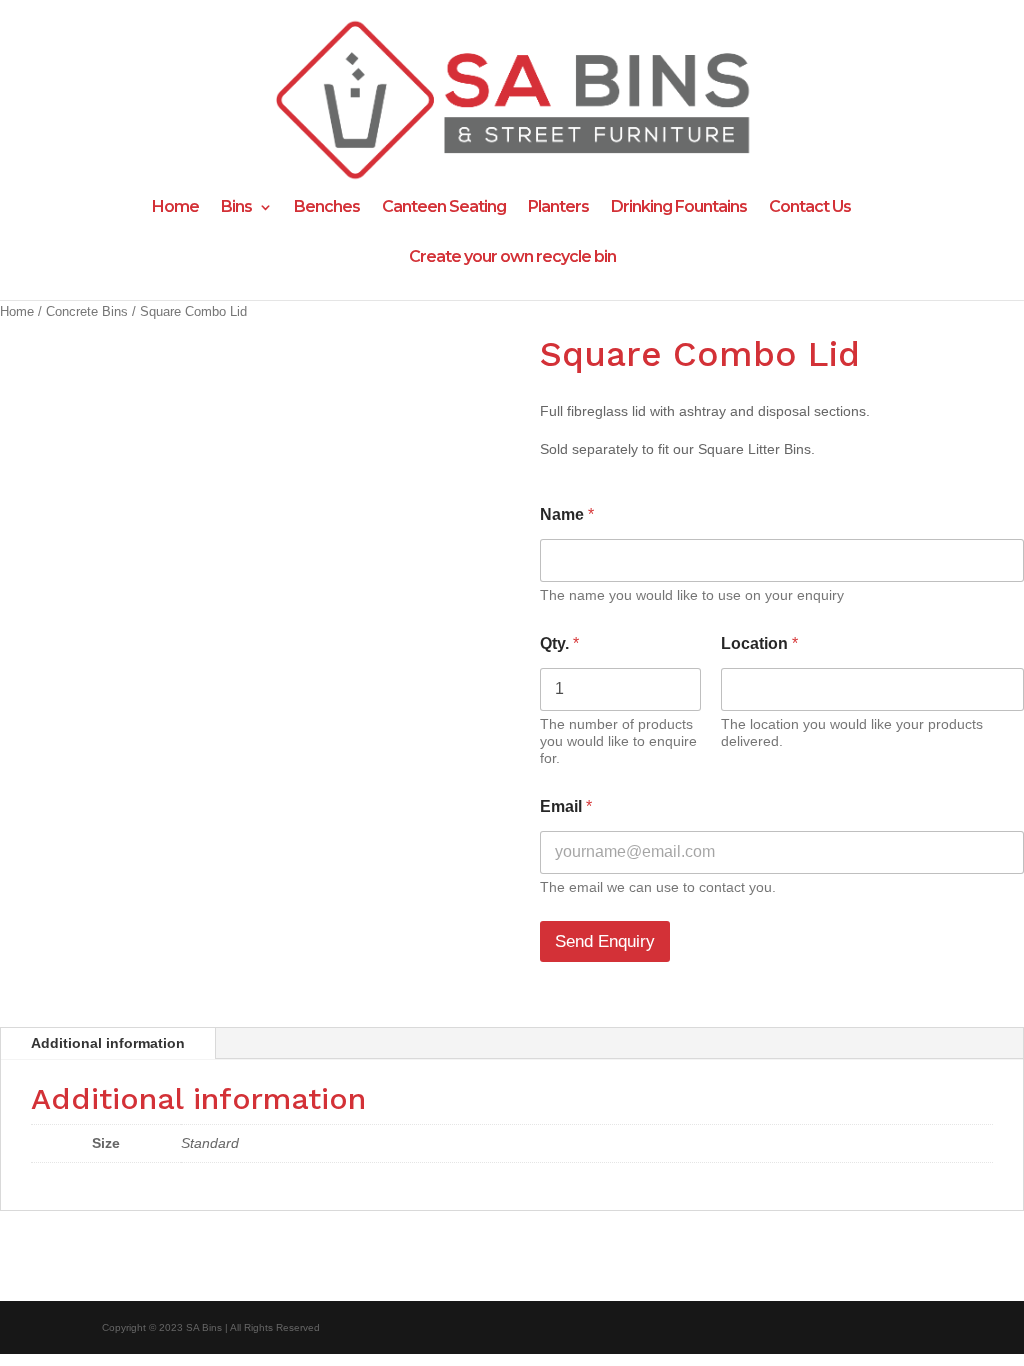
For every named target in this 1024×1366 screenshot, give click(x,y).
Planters (558, 208)
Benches (327, 208)
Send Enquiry (605, 941)
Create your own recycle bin (512, 258)
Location (759, 643)
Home (175, 208)
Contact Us (810, 208)
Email (566, 806)
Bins (236, 208)
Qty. (559, 643)
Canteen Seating (444, 208)
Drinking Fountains (679, 208)
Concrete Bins (87, 311)
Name (567, 514)
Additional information (108, 1043)
